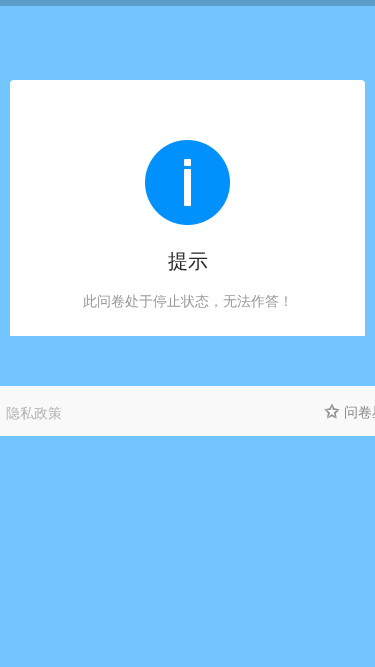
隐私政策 (34, 412)
